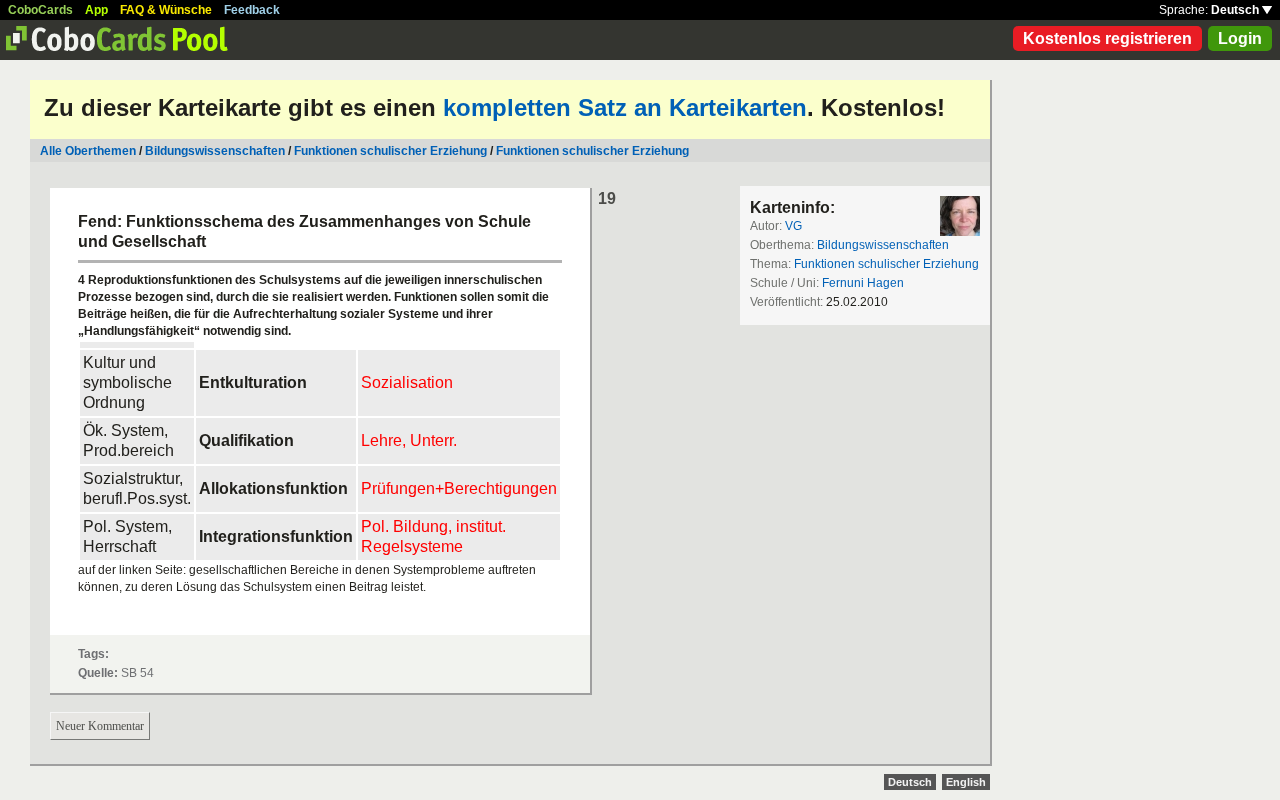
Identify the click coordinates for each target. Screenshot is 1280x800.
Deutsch (1236, 10)
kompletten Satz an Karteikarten (625, 107)
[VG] (960, 216)
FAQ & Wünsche (166, 10)
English (966, 782)
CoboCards (40, 10)
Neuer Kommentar (100, 726)
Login (1240, 38)
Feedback (252, 10)
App (96, 10)
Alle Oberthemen (88, 151)
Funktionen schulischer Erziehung (390, 151)
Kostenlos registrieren (1107, 38)
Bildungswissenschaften (215, 151)
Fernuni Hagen (863, 283)
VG (793, 226)
